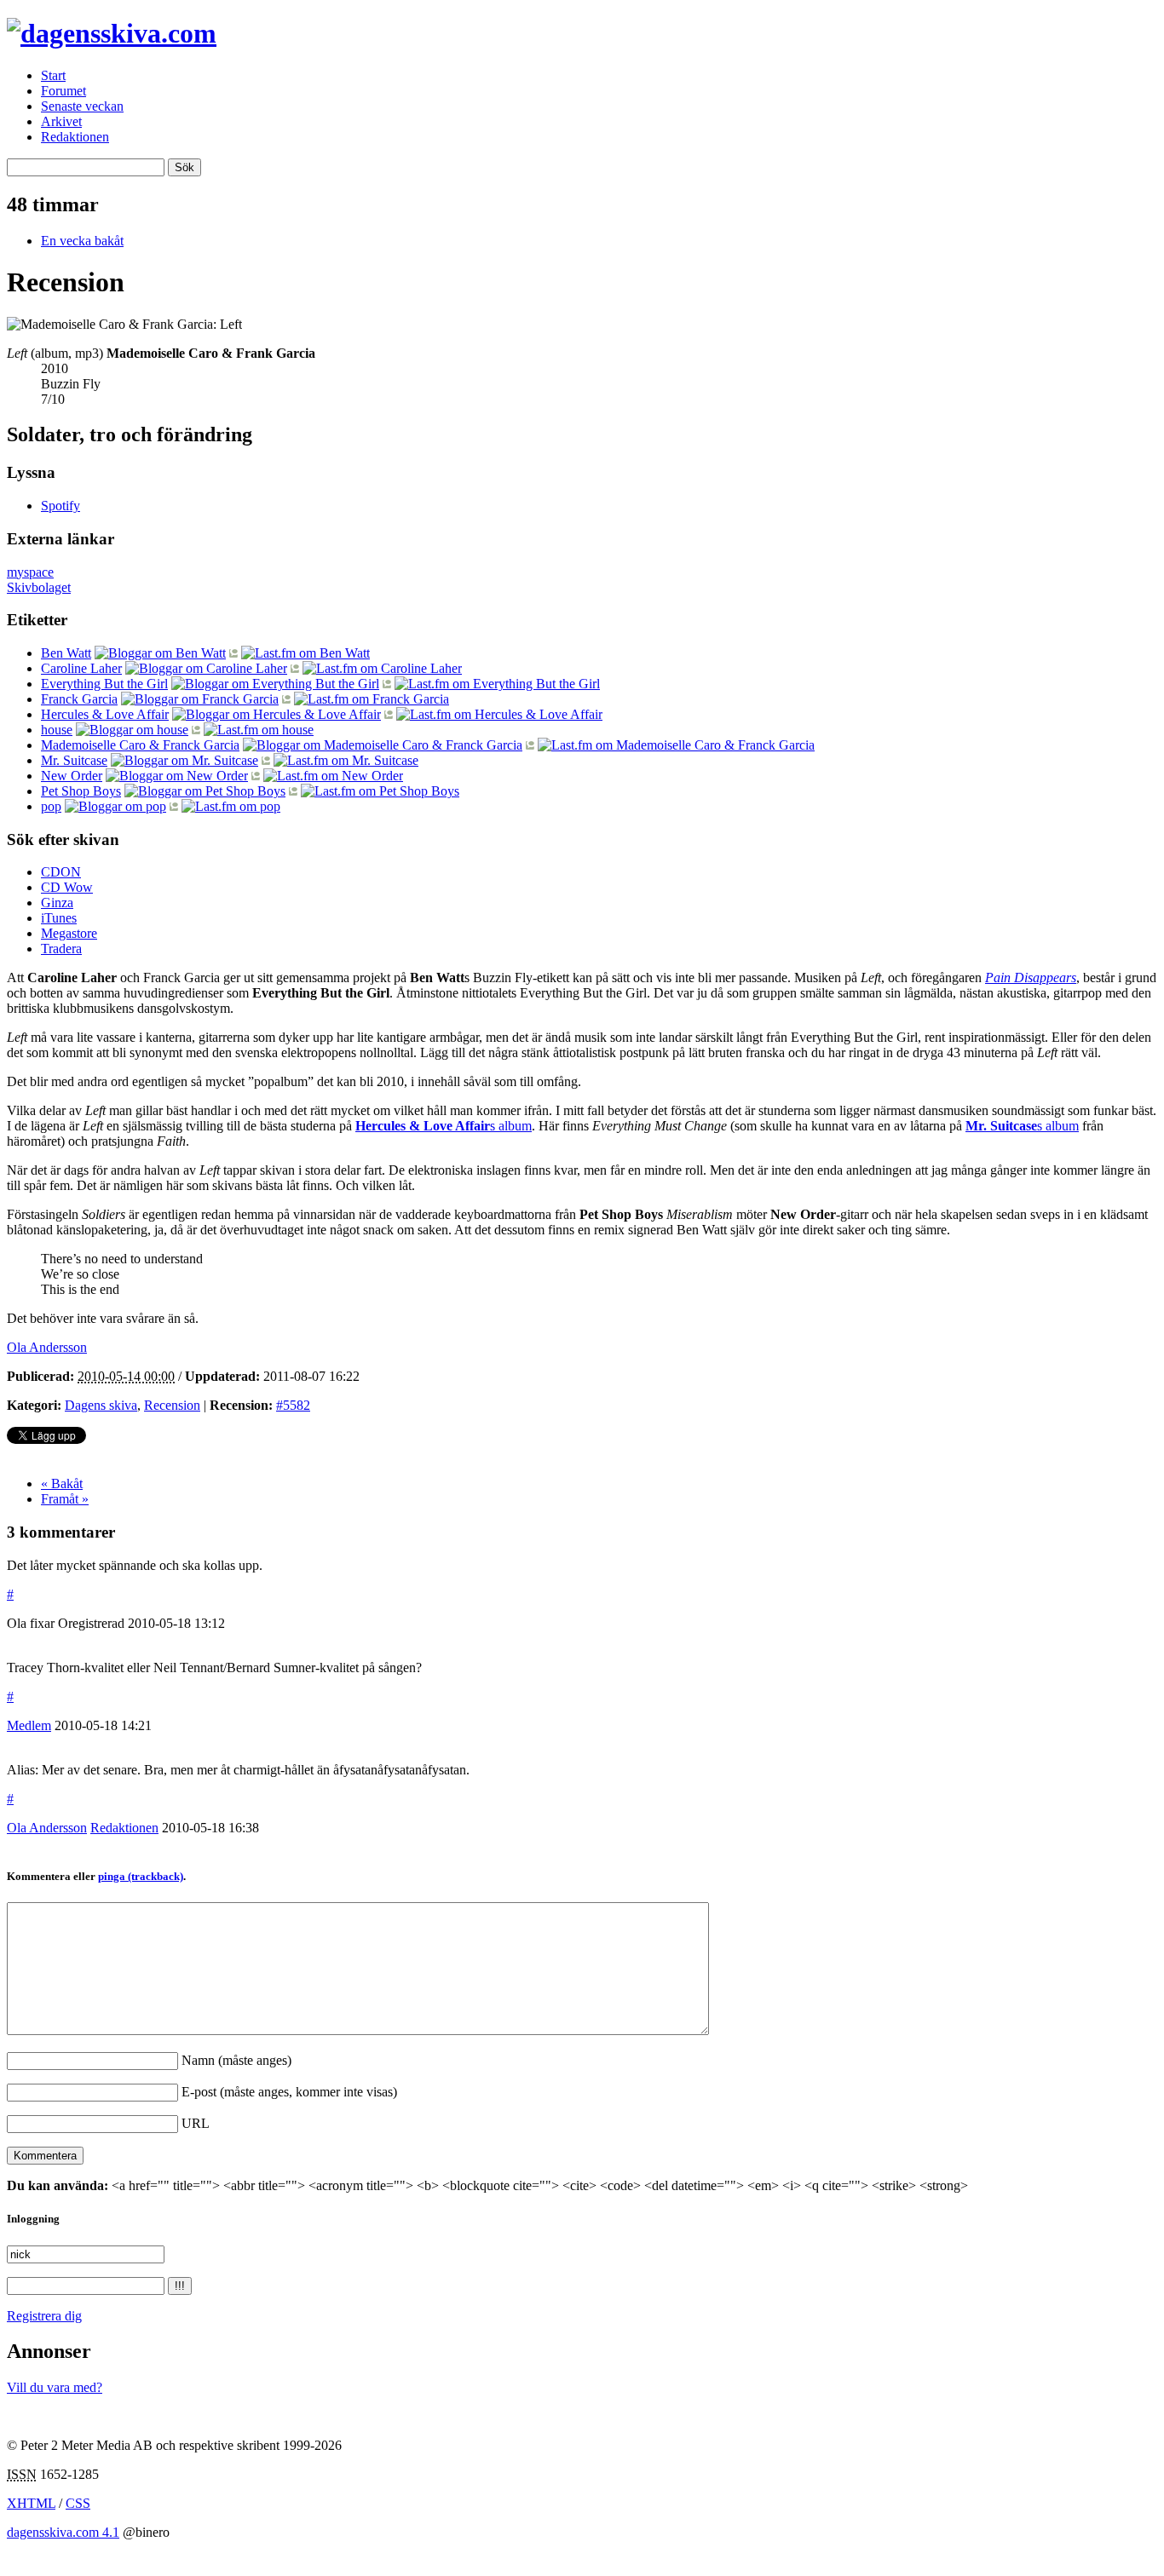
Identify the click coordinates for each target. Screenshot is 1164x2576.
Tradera (61, 949)
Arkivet (61, 121)
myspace (30, 572)
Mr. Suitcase (74, 760)
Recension (172, 1405)
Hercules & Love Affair (105, 714)
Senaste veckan (82, 106)
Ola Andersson (47, 1828)
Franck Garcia (79, 699)
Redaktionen (75, 137)
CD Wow (67, 887)
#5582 (293, 1405)
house (57, 730)
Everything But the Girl (104, 684)
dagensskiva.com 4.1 (63, 2532)
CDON (61, 872)
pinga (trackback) (141, 1876)
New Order (72, 776)
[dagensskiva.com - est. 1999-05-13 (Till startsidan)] (112, 33)
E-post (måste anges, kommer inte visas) (289, 2092)
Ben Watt (66, 653)
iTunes (59, 918)
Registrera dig (44, 2316)
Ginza (57, 903)
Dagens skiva (101, 1405)
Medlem (29, 1725)
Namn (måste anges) (236, 2060)
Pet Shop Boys (81, 791)
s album (444, 1126)
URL (196, 2123)
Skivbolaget (39, 587)
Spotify (61, 506)
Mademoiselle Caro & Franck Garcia (140, 745)
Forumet (63, 91)
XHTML (31, 2503)
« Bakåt (62, 1483)
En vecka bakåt (82, 241)
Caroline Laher (81, 668)
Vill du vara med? (55, 2387)
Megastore (69, 933)
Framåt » (65, 1499)
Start (53, 75)
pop (51, 806)
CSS (78, 2503)
